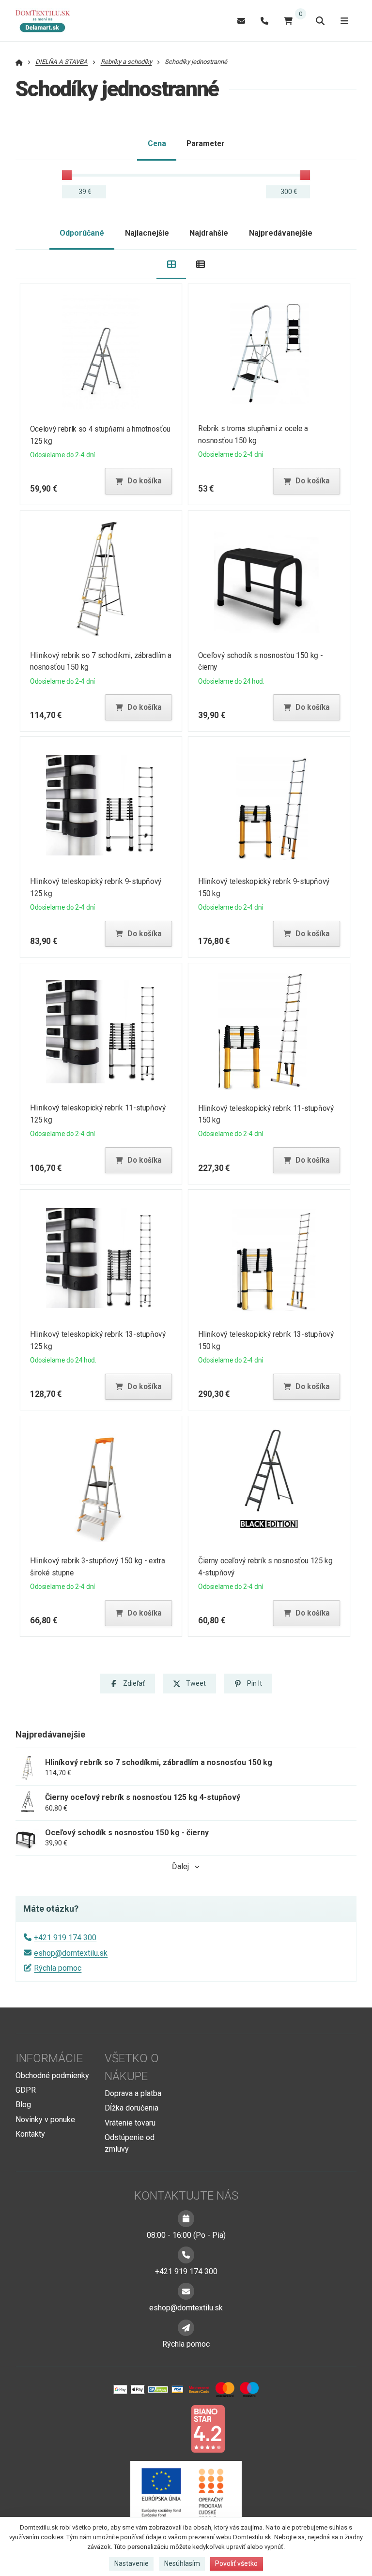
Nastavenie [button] (132, 2563)
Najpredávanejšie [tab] (281, 233)
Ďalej (180, 1866)
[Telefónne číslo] (264, 21)
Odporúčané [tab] (82, 233)
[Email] (241, 21)
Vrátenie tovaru (130, 2123)
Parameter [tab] (205, 143)
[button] (139, 481)
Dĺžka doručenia (132, 2108)
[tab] (171, 264)
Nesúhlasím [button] (182, 2563)
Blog (23, 2104)
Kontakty (30, 2134)
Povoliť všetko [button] (236, 2563)
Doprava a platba (133, 2093)
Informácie (49, 2058)
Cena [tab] (157, 143)
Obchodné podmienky (52, 2075)
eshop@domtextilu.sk (71, 1953)
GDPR (26, 2090)
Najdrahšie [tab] (209, 233)
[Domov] (47, 21)
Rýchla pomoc (58, 1968)
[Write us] (186, 2328)
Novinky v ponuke (45, 2119)
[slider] (67, 175)
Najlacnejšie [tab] (147, 233)
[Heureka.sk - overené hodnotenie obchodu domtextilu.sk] (168, 2428)
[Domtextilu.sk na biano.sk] (208, 2428)
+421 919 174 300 (65, 1938)
